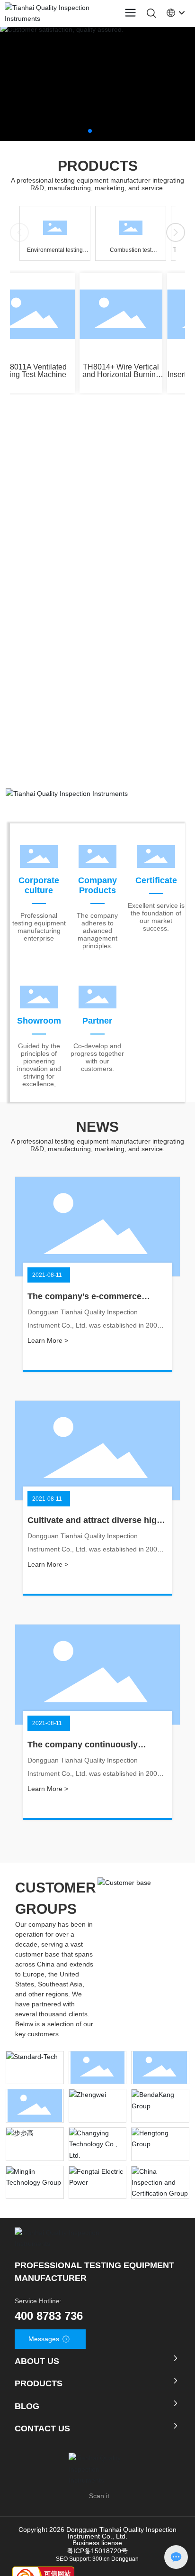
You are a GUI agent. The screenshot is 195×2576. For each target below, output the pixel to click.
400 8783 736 (49, 2316)
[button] (90, 131)
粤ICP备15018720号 (97, 2555)
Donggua (123, 2563)
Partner (97, 1021)
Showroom (39, 1021)
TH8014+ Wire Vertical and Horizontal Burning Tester (116, 374)
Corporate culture (39, 885)
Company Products (97, 885)
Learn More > (48, 1340)
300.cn (101, 2563)
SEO (62, 2563)
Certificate (156, 880)
